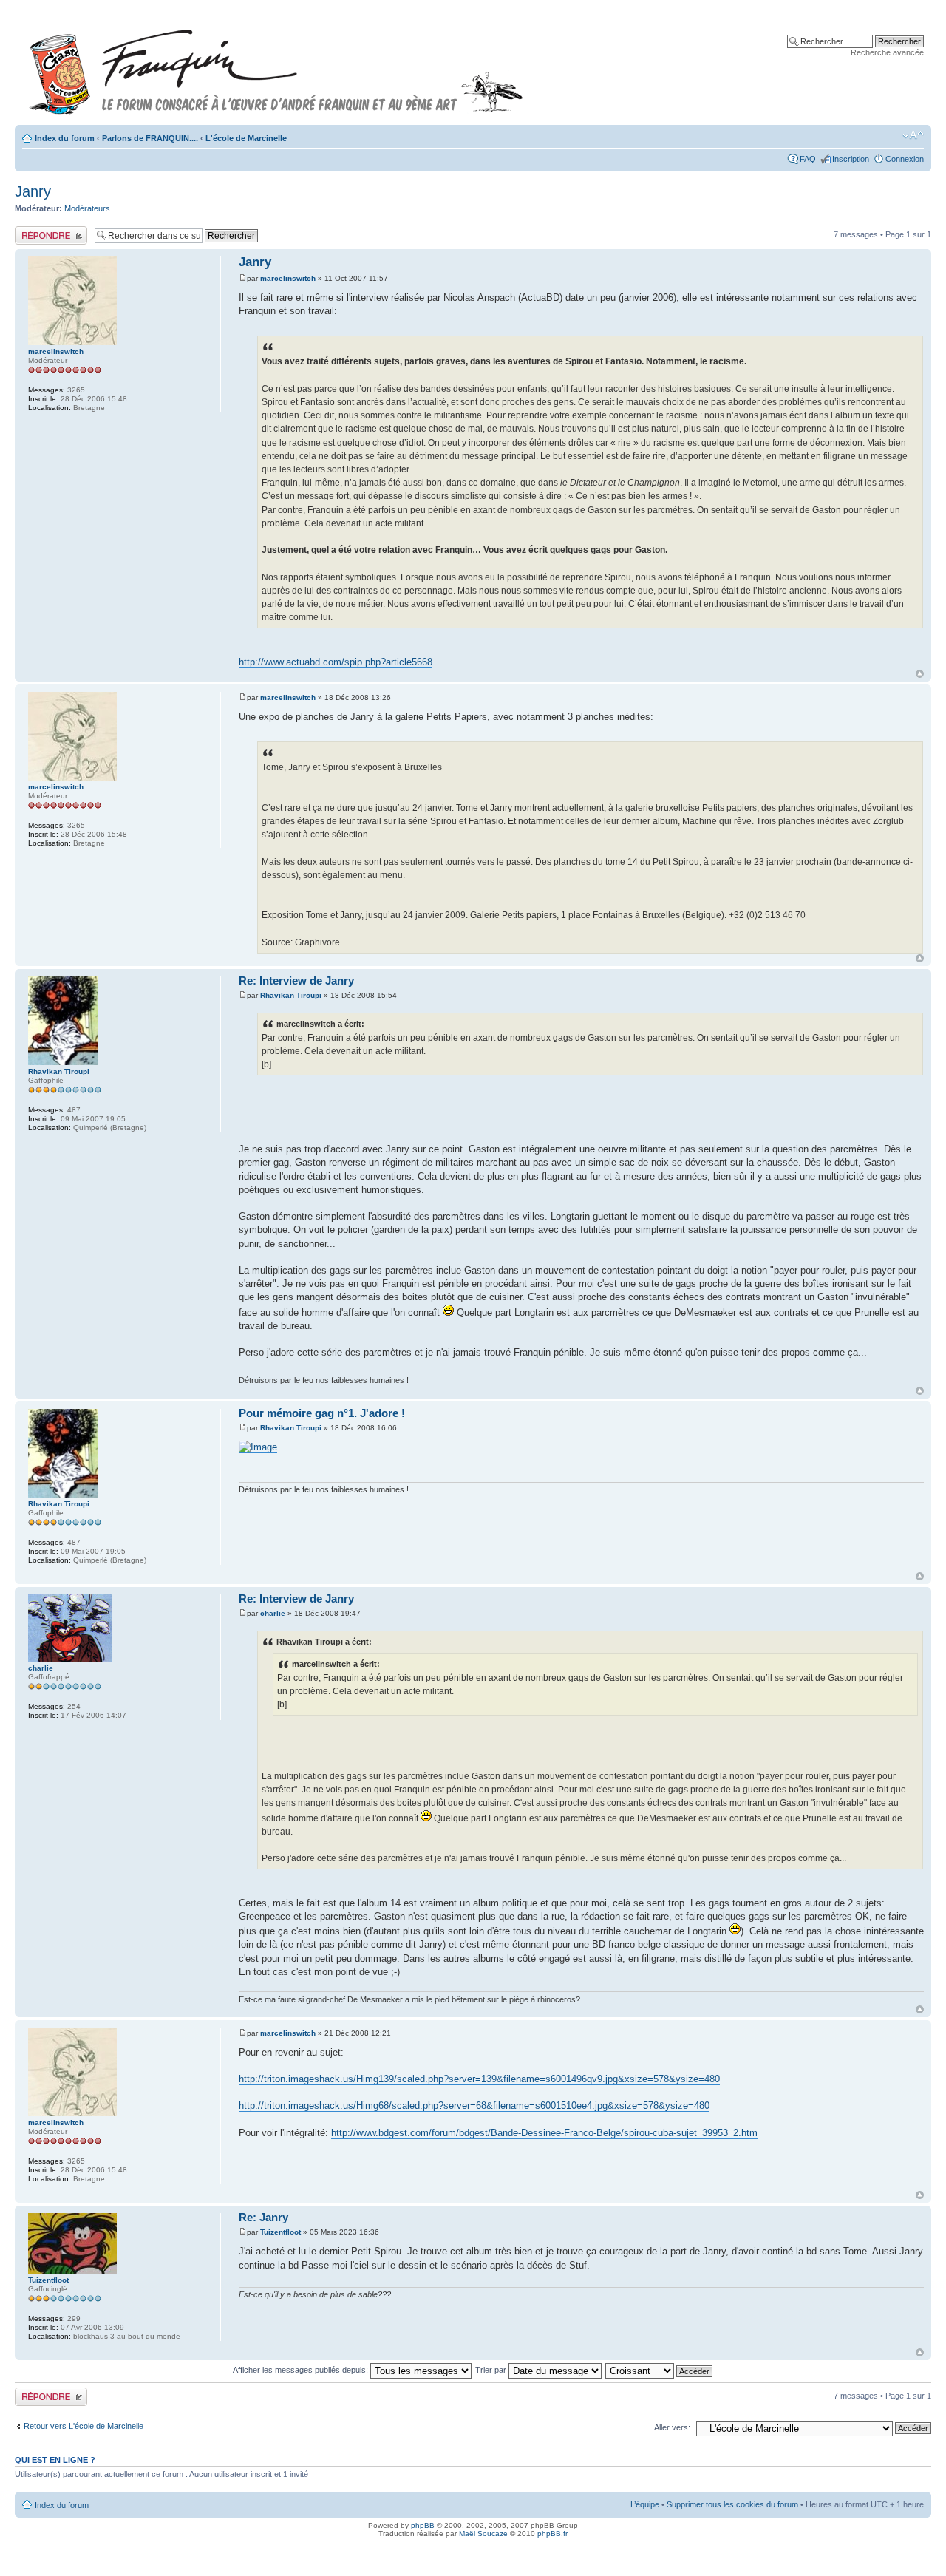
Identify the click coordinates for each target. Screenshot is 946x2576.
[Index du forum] (276, 65)
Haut (920, 674)
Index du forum (65, 138)
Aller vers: (672, 2427)
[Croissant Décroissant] (660, 2370)
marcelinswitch (288, 278)
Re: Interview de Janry (296, 981)
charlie (273, 1613)
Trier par (492, 2370)
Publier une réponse (51, 231)
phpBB (423, 2525)
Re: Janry (263, 2217)
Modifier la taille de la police (913, 135)
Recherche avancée (887, 52)
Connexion (905, 159)
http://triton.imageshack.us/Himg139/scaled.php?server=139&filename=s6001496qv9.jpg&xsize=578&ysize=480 (479, 2079)
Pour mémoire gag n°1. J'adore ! (322, 1413)
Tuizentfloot (280, 2232)
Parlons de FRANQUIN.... (150, 138)
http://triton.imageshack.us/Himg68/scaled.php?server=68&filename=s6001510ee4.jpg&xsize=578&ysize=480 (474, 2106)
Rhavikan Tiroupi (291, 995)
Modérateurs (87, 208)
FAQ (808, 159)
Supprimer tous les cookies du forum (732, 2504)
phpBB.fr (552, 2533)
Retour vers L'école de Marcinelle (84, 2426)
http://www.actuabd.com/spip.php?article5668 (336, 662)
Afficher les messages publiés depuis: (302, 2370)
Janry (33, 191)
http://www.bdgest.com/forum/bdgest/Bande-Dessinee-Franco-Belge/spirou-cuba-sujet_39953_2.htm (544, 2133)
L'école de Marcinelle (246, 138)
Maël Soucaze (483, 2533)
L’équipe (645, 2504)
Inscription (851, 159)
